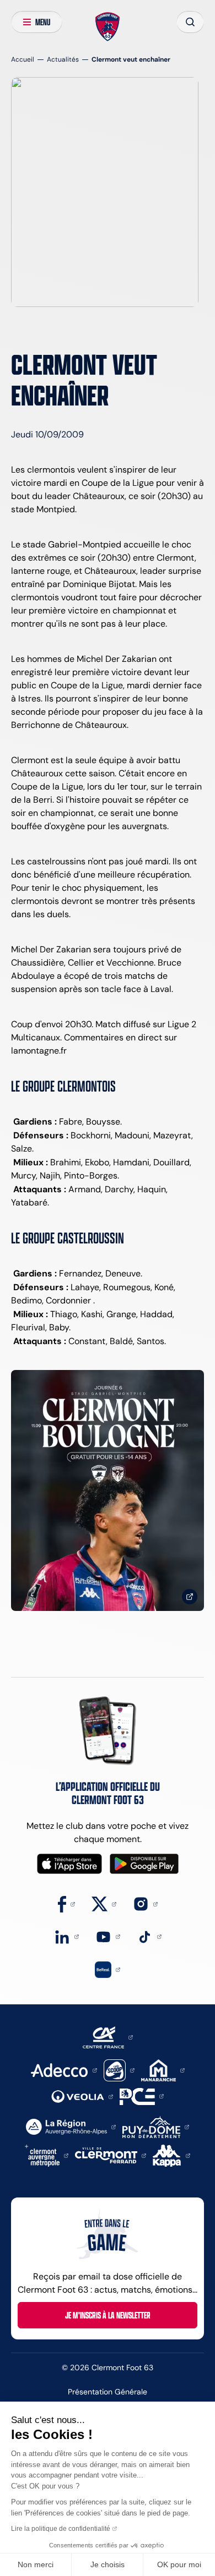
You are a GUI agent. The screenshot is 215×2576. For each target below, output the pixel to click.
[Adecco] (64, 2070)
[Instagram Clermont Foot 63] (145, 1903)
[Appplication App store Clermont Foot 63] (69, 1864)
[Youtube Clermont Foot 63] (108, 1936)
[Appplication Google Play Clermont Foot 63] (144, 1864)
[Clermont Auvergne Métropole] (47, 2155)
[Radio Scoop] (119, 2070)
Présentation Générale (108, 2392)
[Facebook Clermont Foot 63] (66, 1903)
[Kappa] (171, 2155)
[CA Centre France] (108, 2037)
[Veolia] (82, 2096)
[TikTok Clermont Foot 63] (149, 1936)
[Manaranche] (163, 2070)
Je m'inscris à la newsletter (108, 2315)
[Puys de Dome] (155, 2126)
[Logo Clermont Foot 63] (108, 27)
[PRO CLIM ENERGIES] (142, 2095)
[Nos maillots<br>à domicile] (108, 1490)
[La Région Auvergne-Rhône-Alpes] (71, 2126)
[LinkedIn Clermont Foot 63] (66, 1936)
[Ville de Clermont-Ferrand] (111, 2155)
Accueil (23, 59)
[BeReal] (108, 1969)
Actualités (63, 59)
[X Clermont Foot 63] (104, 1903)
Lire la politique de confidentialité (61, 2529)
